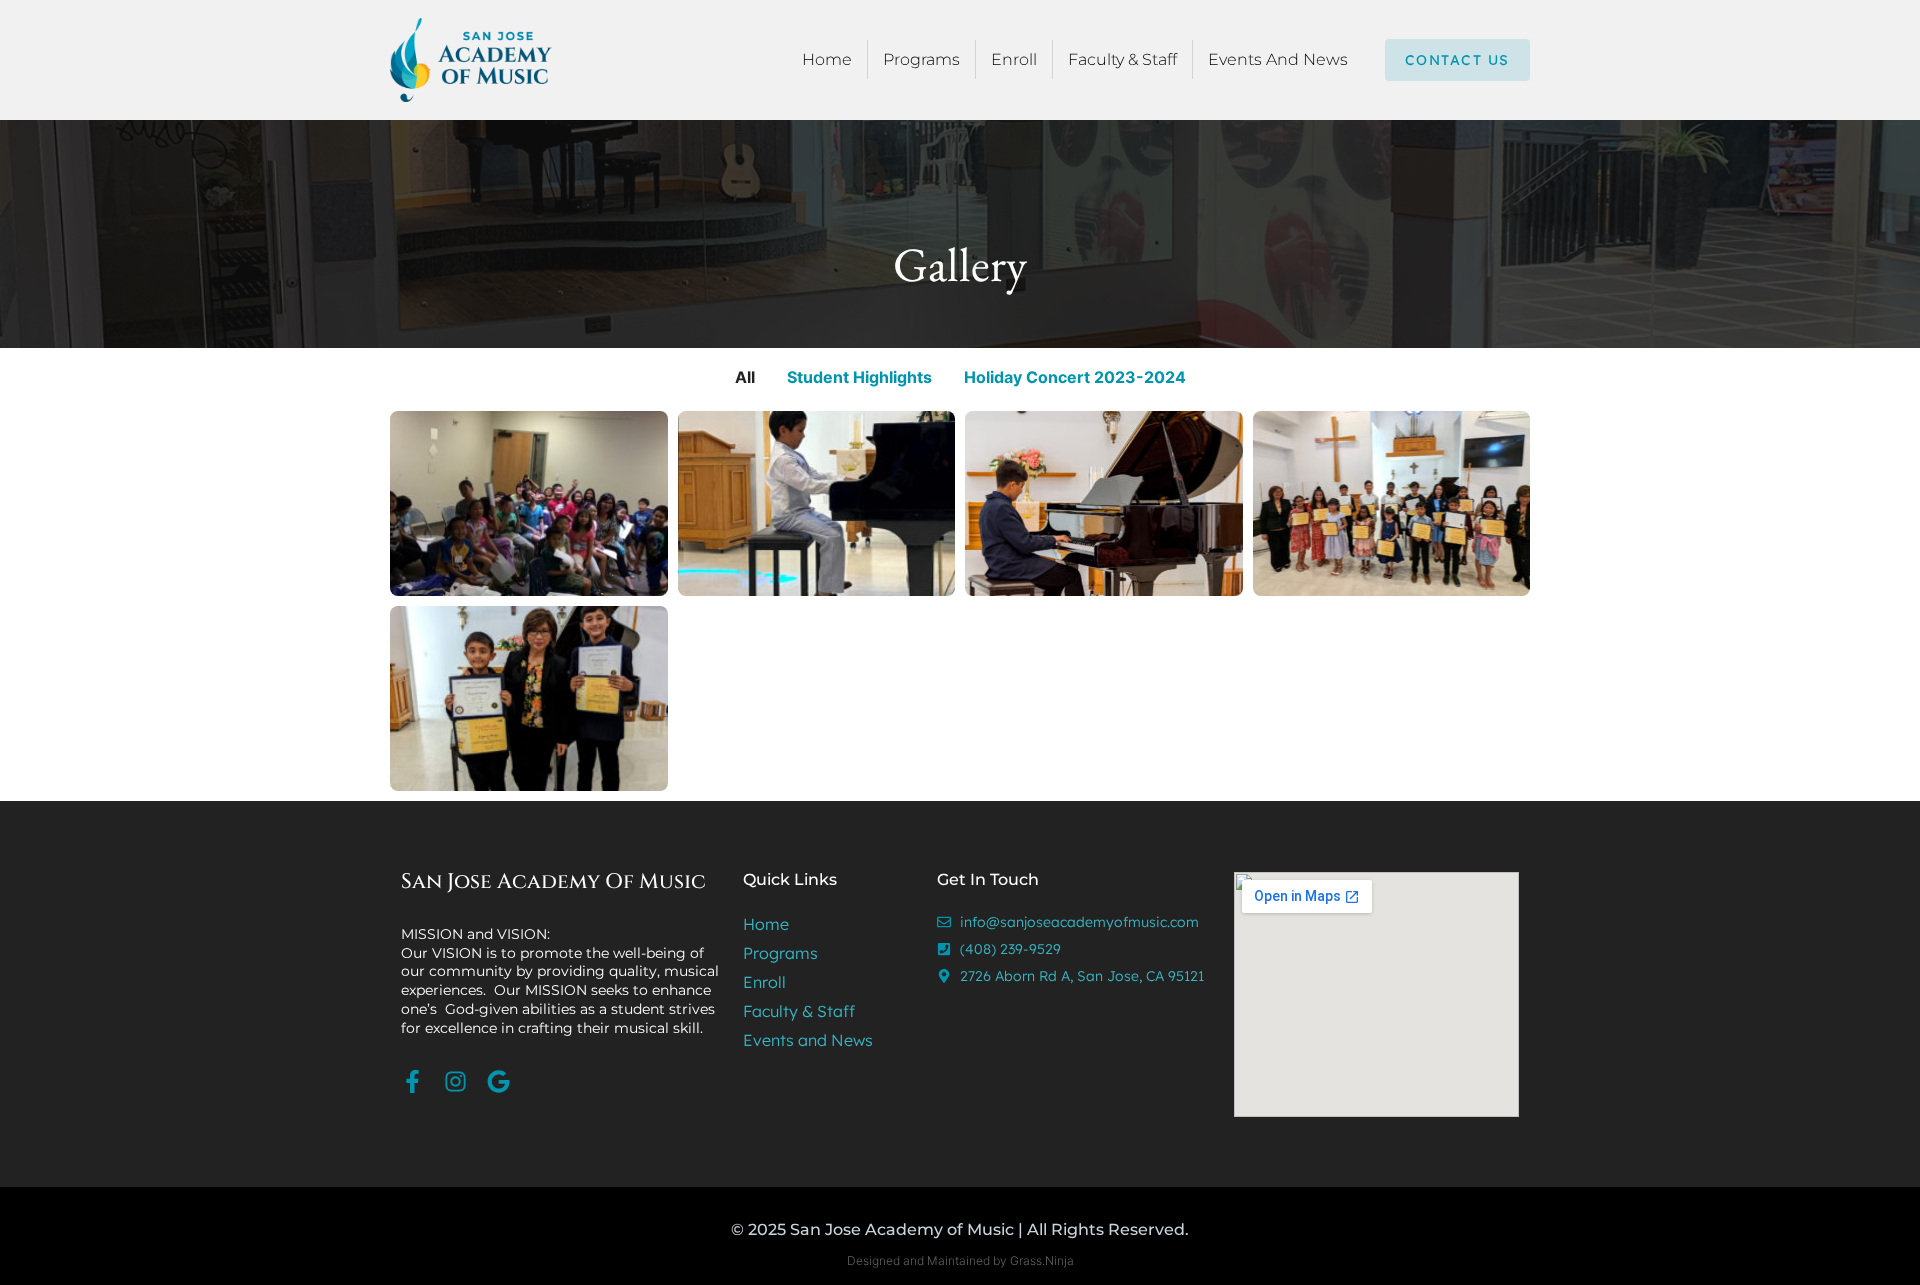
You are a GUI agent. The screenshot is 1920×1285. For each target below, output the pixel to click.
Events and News (1278, 59)
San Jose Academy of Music (553, 882)
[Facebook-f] (412, 1081)
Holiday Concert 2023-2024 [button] (1075, 377)
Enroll (1014, 59)
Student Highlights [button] (859, 377)
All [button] (745, 377)
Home (827, 59)
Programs (921, 59)
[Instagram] (455, 1081)
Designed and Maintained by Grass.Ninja (960, 1260)
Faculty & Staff (1122, 59)
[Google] (498, 1081)
